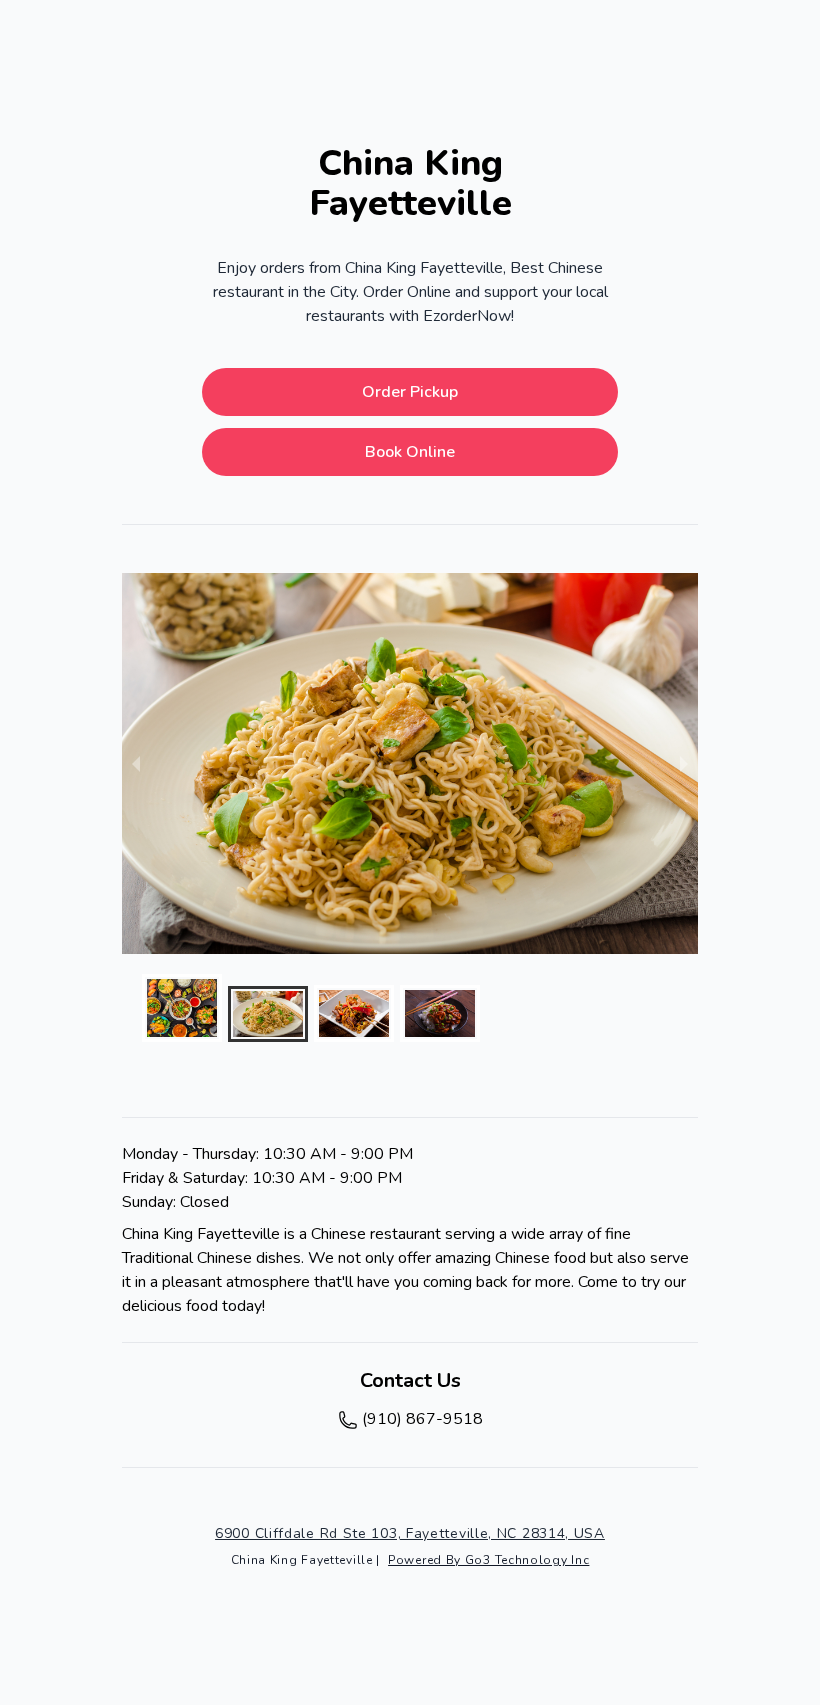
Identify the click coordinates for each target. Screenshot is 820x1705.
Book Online (410, 452)
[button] (182, 1008)
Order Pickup (410, 392)
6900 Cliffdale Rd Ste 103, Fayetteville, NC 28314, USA (410, 1533)
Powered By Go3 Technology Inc (488, 1560)
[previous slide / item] (136, 763)
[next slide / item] (684, 763)
